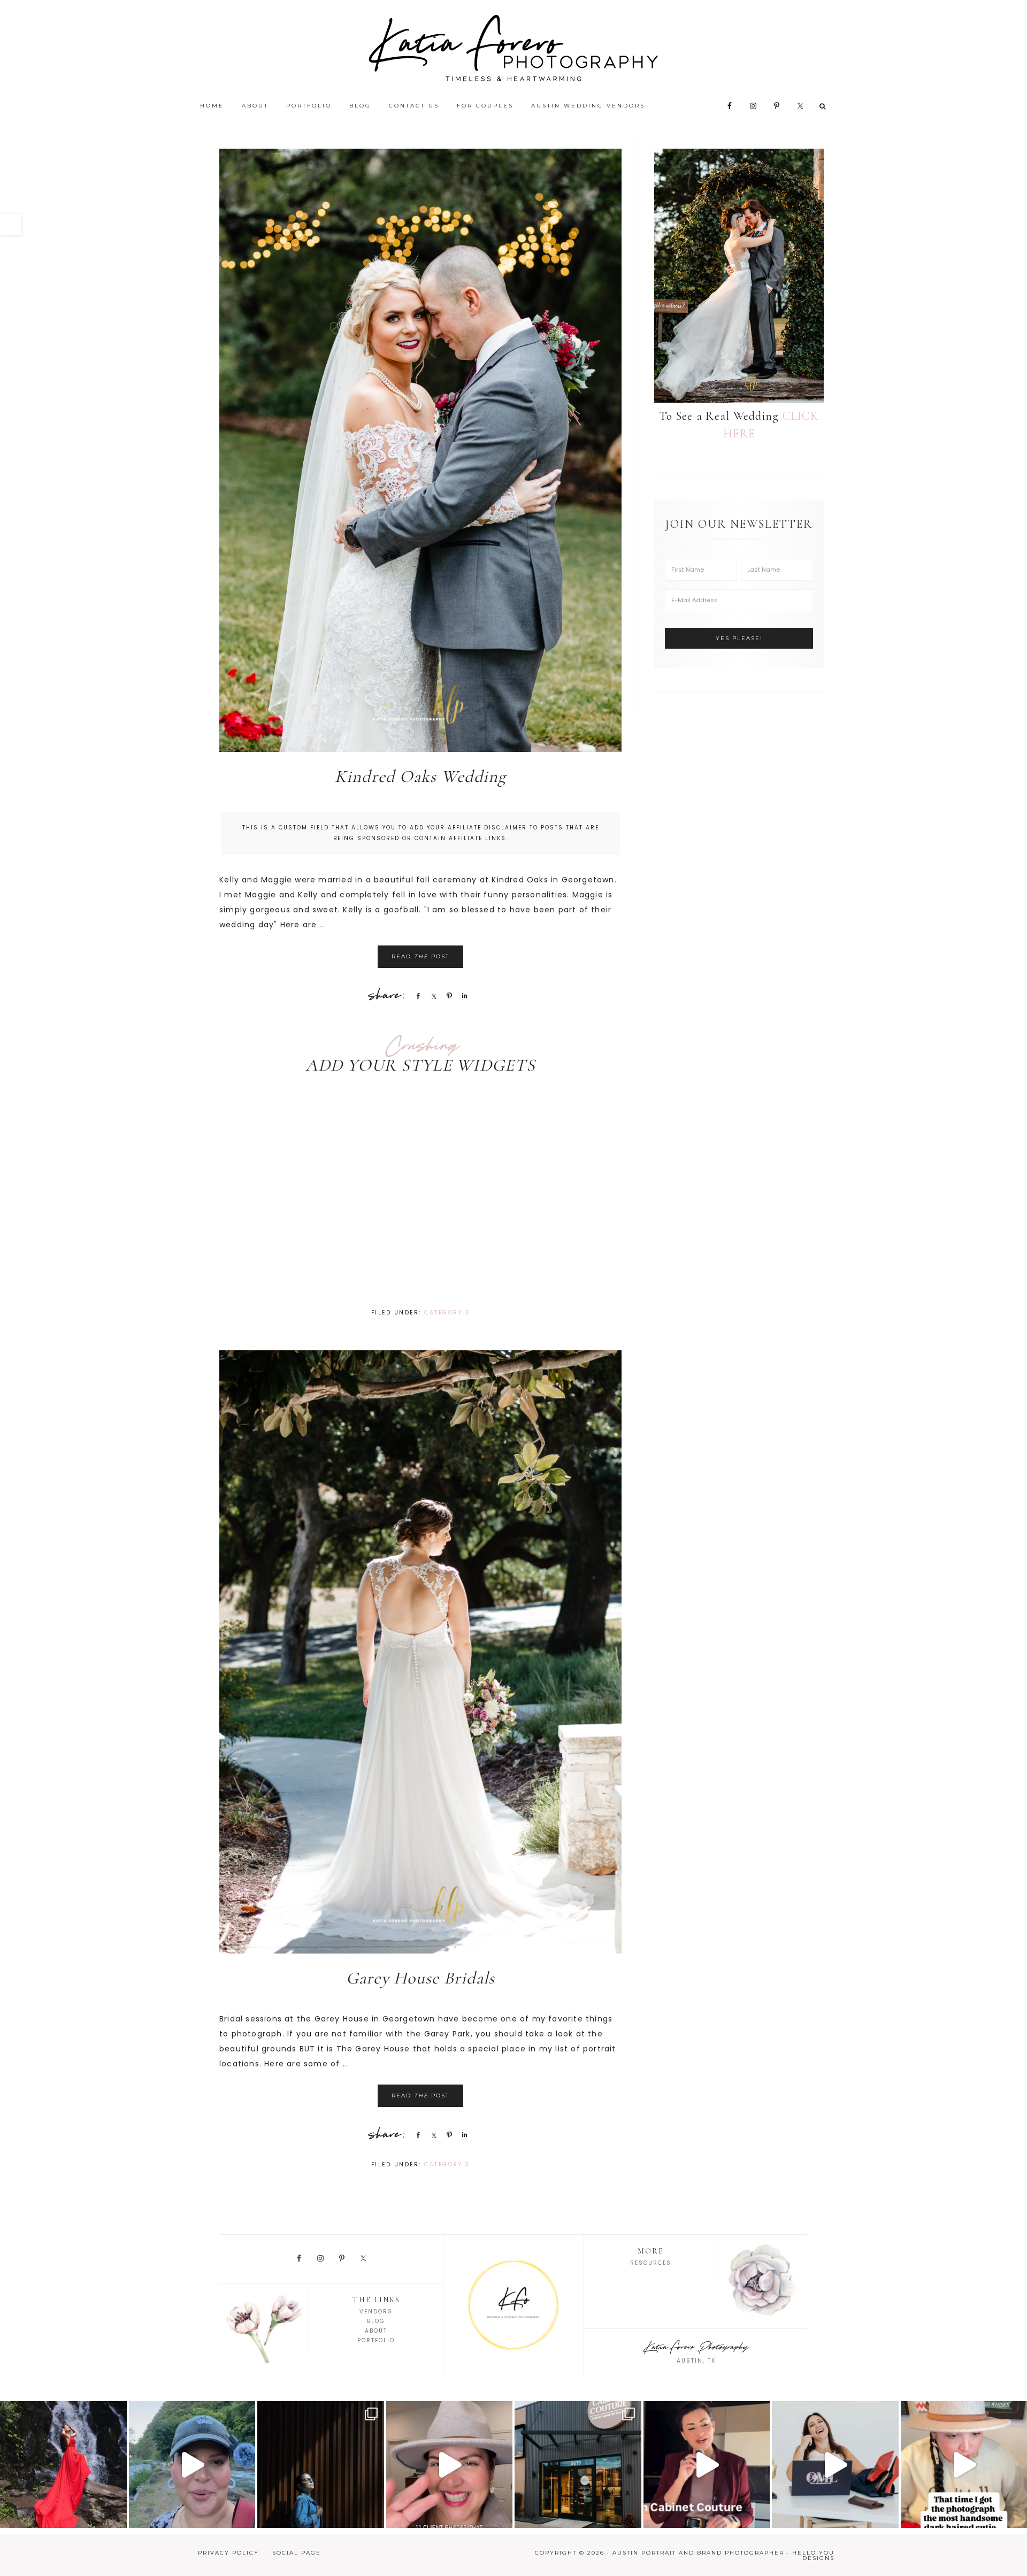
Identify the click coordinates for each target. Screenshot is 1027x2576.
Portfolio (376, 2340)
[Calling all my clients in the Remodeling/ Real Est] (707, 2464)
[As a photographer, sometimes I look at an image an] (450, 2464)
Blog (376, 2321)
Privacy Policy (228, 2553)
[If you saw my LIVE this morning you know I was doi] (63, 2464)
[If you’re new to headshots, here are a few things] (835, 2464)
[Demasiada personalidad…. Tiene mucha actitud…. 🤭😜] (321, 2464)
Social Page (297, 2553)
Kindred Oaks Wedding (421, 776)
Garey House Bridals (421, 1978)
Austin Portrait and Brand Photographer (513, 48)
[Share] (417, 996)
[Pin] (448, 996)
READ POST (420, 956)
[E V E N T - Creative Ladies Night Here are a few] (578, 2464)
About (376, 2331)
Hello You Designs (813, 2555)
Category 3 (447, 1313)
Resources (651, 2263)
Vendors (376, 2312)
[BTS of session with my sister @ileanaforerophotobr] (192, 2464)
